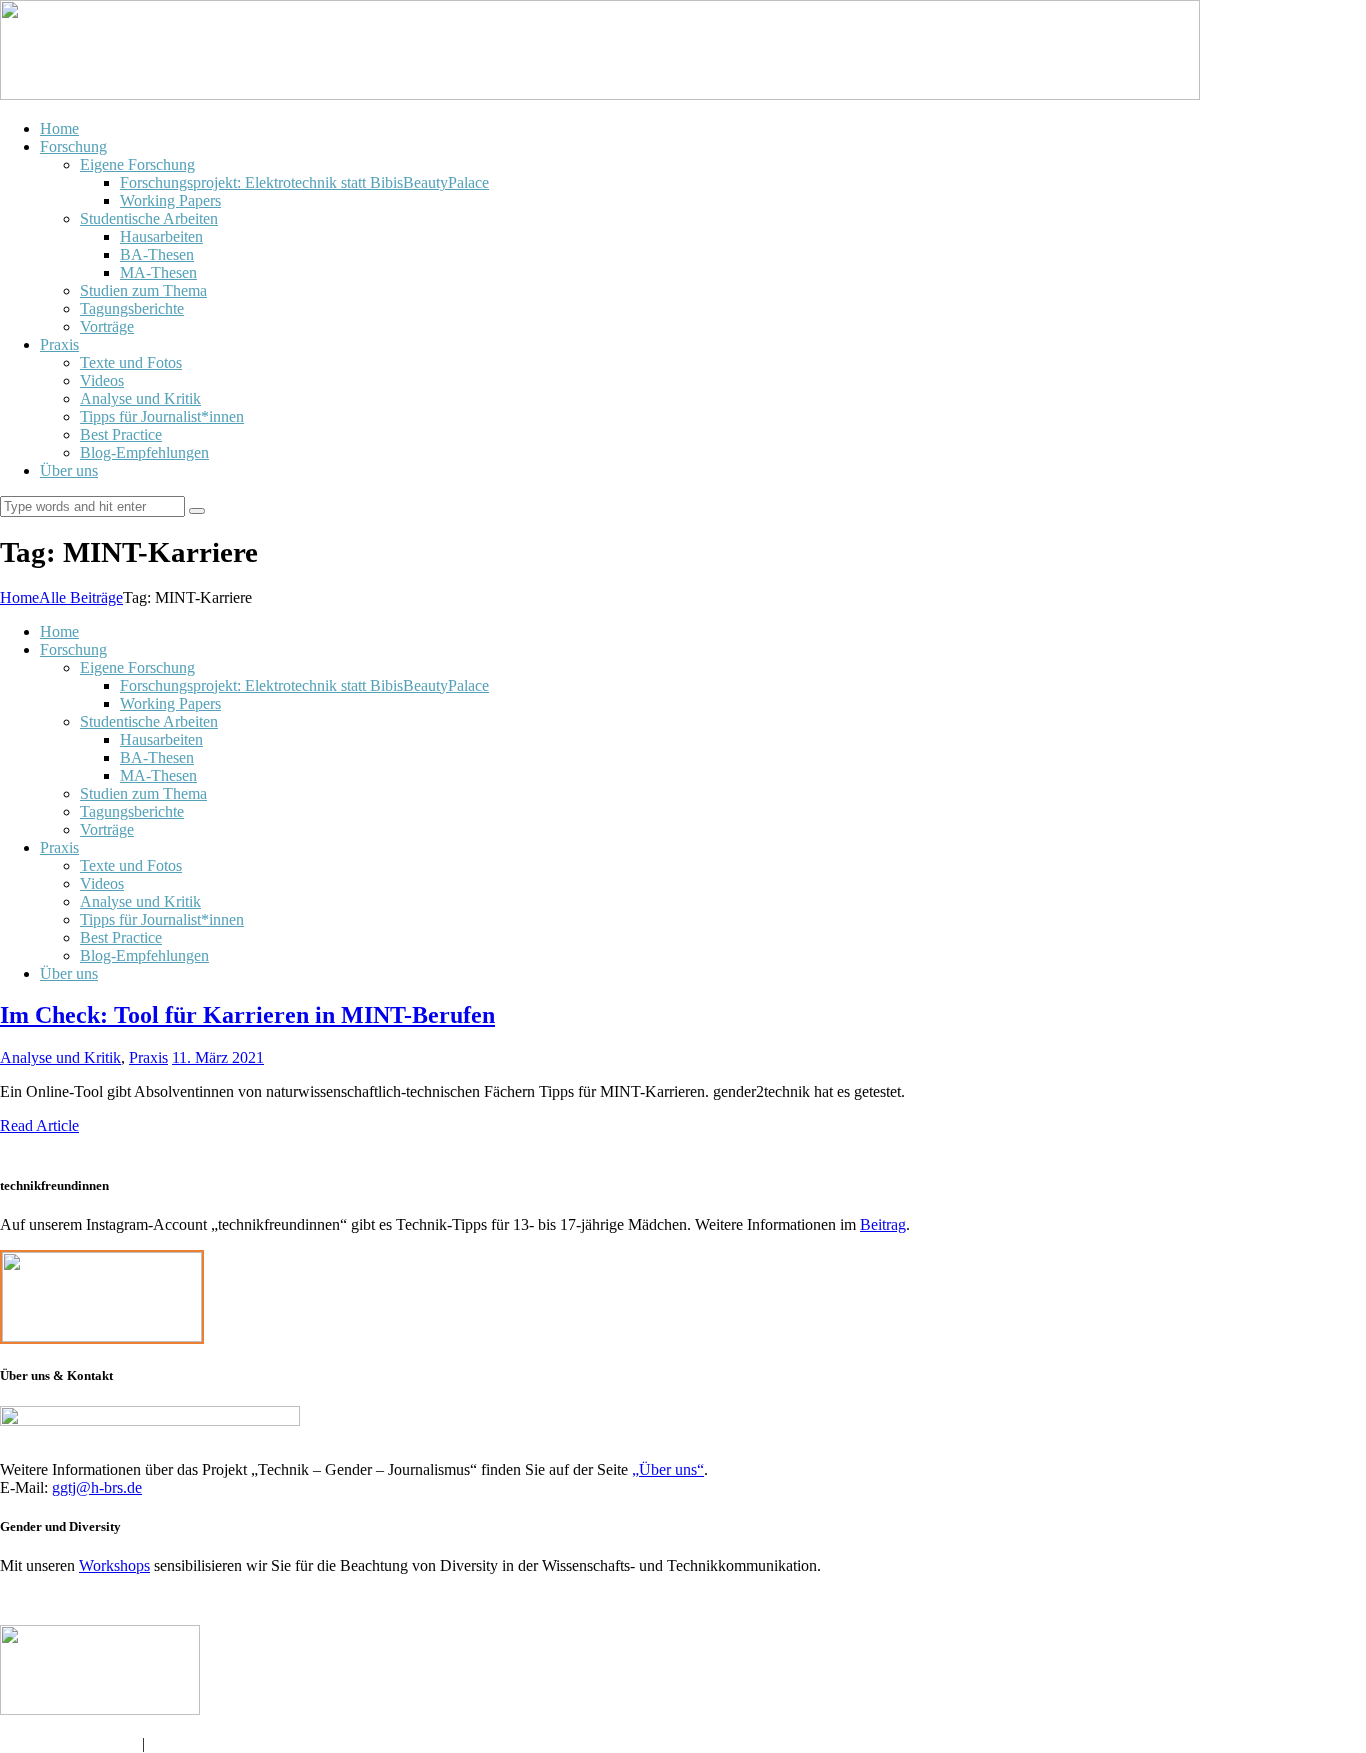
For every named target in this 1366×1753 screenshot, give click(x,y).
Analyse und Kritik (60, 1057)
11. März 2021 (218, 1057)
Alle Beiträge (81, 597)
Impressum (183, 1743)
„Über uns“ (668, 1469)
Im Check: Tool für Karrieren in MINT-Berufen (247, 1015)
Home (19, 597)
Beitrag (883, 1224)
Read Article (39, 1125)
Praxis (148, 1057)
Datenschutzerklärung (71, 1743)
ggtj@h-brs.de (97, 1487)
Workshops (114, 1565)
